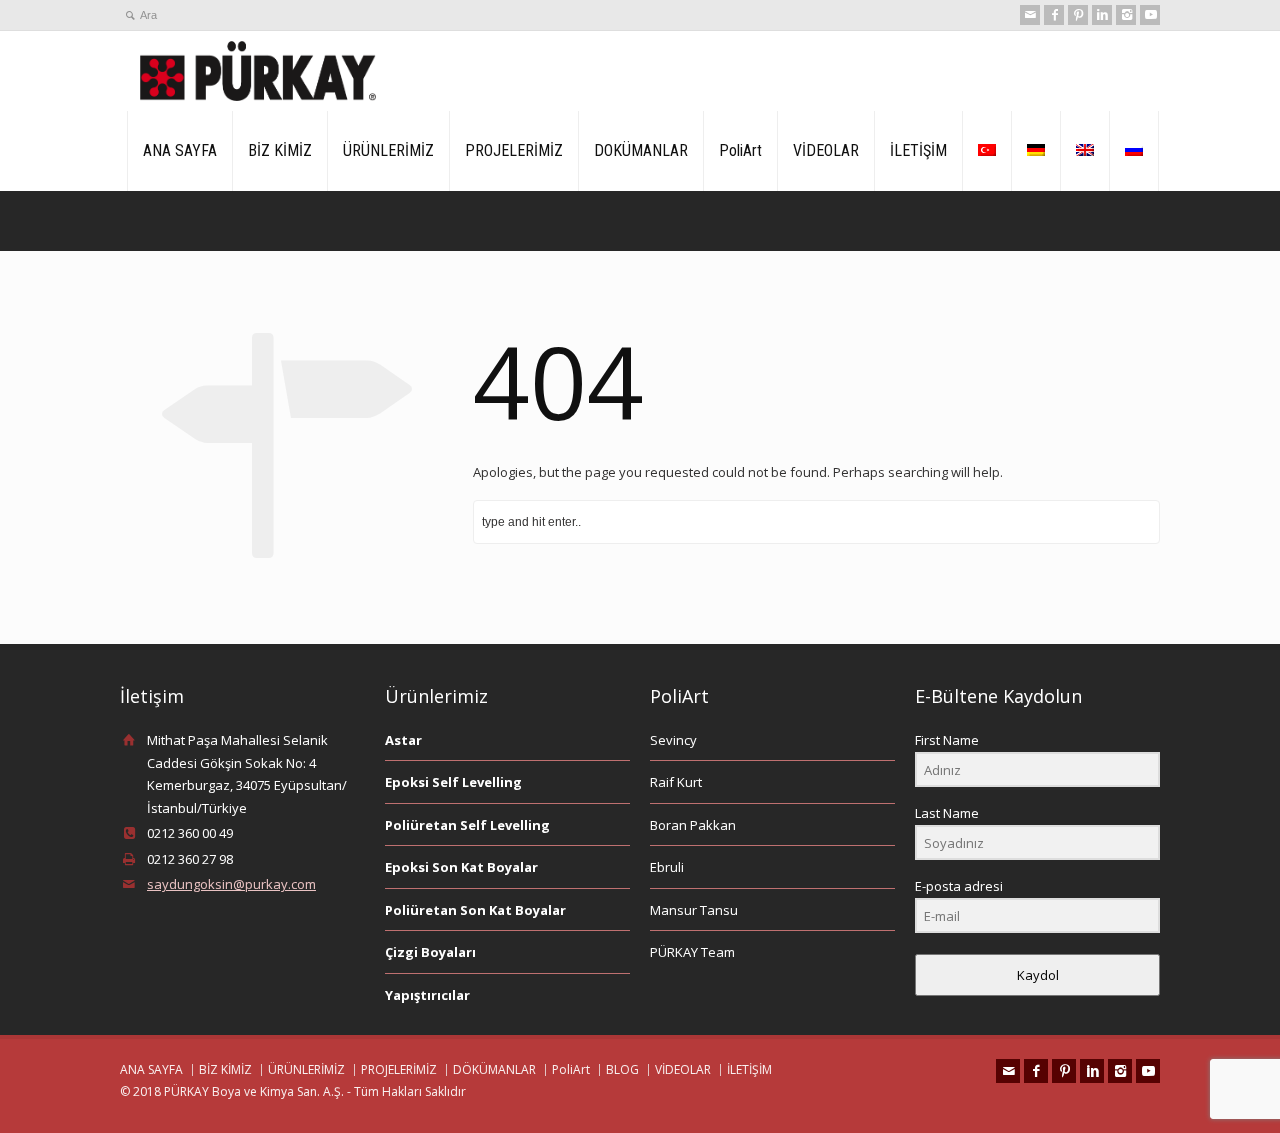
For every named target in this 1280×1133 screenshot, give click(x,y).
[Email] (1030, 15)
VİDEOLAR (826, 150)
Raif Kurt (676, 782)
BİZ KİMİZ (280, 150)
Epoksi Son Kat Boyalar (461, 867)
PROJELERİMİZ (514, 150)
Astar (403, 740)
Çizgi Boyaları (430, 952)
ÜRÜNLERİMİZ (388, 150)
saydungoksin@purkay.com (231, 884)
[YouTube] (1150, 15)
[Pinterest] (1078, 15)
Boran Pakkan (693, 825)
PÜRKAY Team (692, 952)
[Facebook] (1054, 15)
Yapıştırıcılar (427, 995)
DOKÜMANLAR (641, 150)
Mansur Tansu (694, 910)
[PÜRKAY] (258, 71)
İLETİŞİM (918, 150)
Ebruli (667, 867)
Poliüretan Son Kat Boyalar (475, 910)
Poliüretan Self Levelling (467, 825)
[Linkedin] (1102, 15)
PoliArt (740, 150)
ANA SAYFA (180, 150)
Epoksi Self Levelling (453, 782)
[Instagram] (1126, 15)
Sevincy (673, 740)
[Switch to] (987, 151)
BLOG (622, 1069)
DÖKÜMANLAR (494, 1069)
